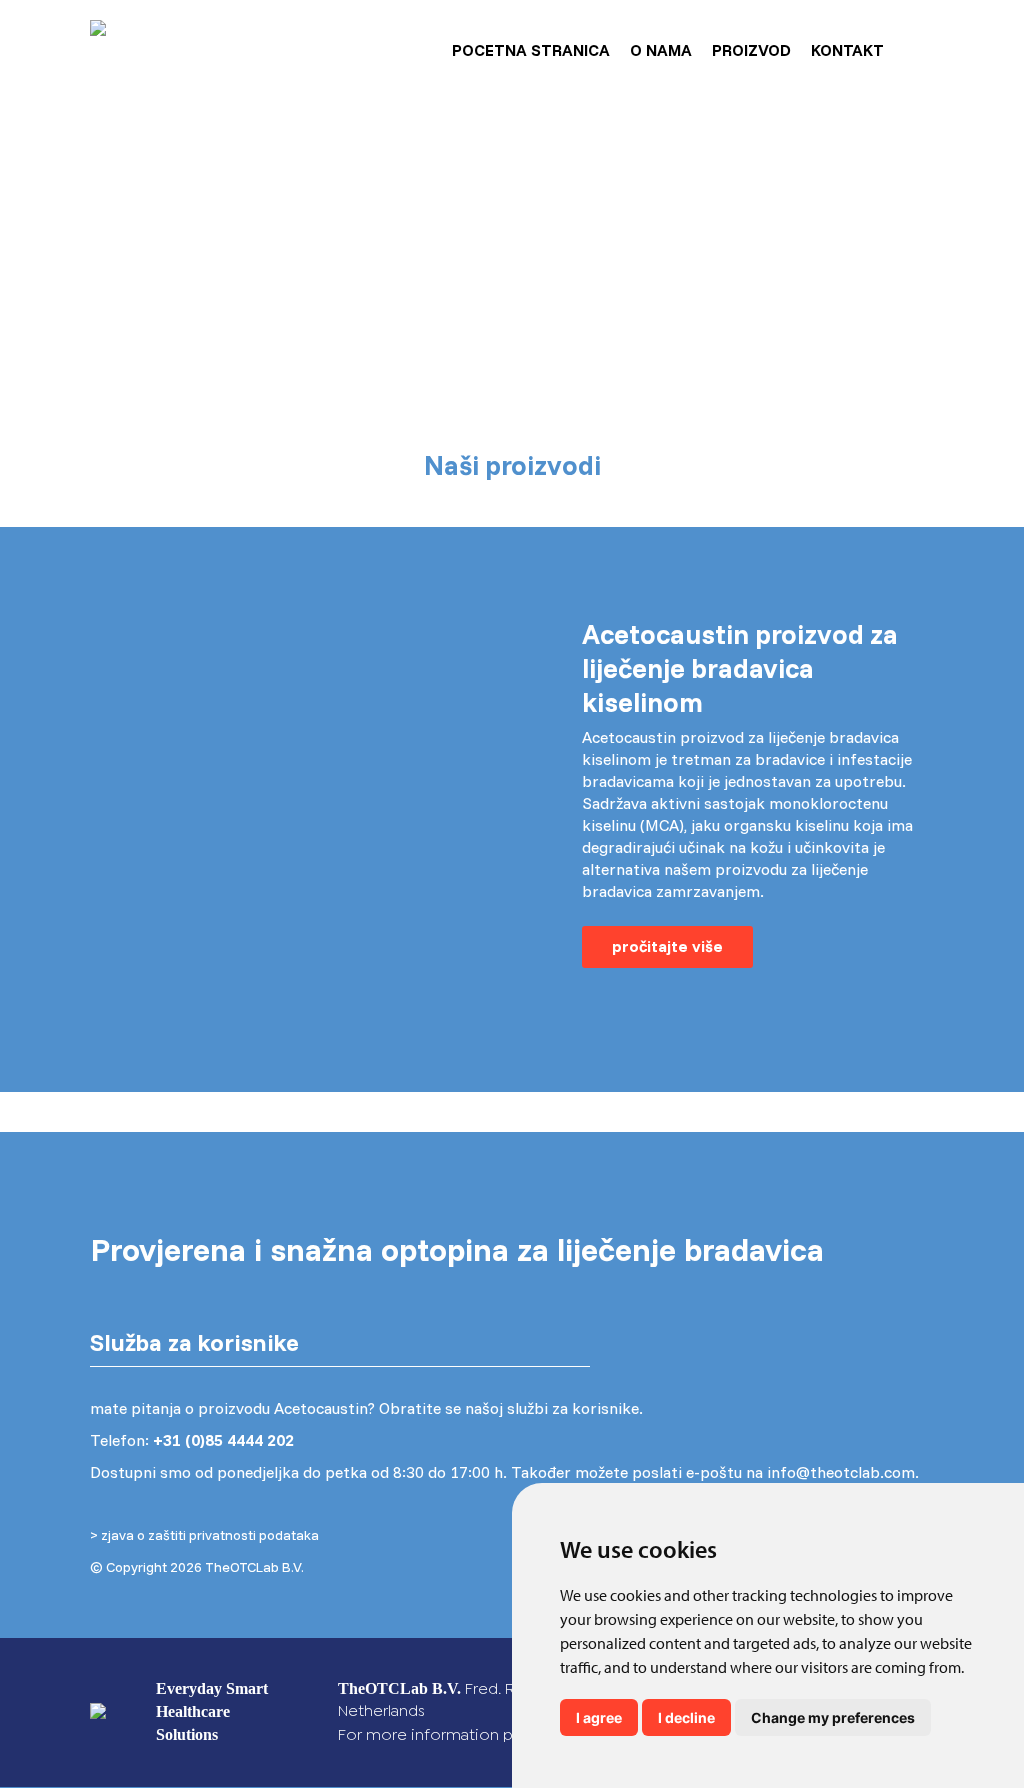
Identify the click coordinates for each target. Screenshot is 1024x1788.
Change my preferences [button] (833, 1717)
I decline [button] (686, 1717)
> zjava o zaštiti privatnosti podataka (204, 1535)
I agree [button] (599, 1717)
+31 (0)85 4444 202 (223, 1440)
